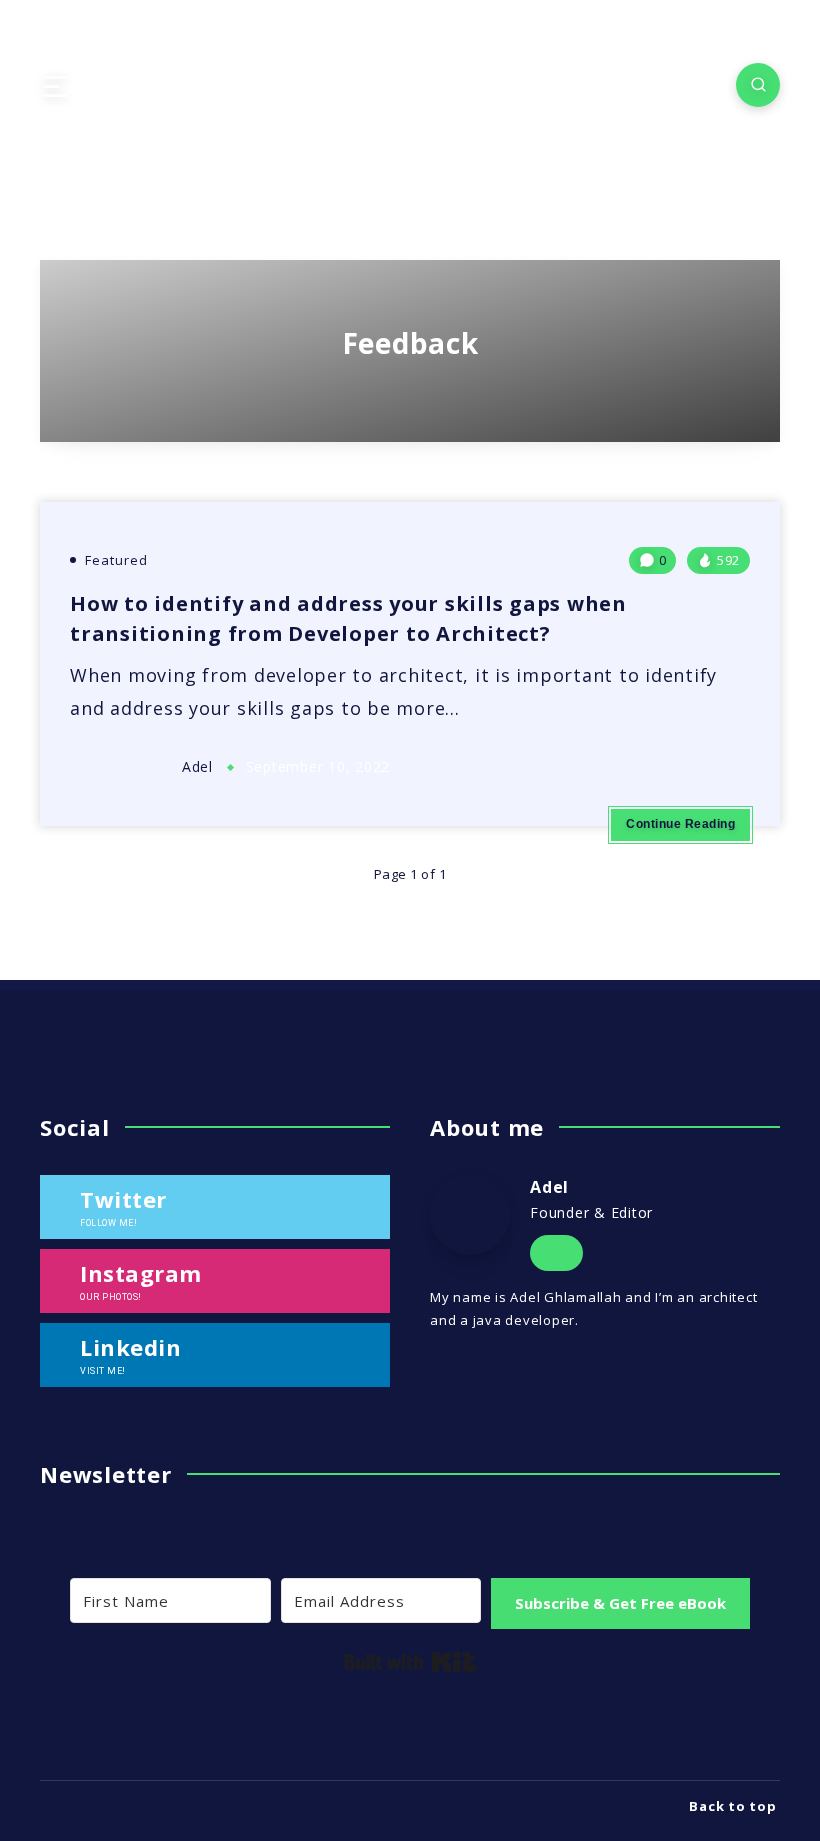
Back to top (734, 1806)
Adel (549, 1187)
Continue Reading (680, 824)
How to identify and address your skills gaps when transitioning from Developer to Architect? (348, 618)
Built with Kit (410, 1662)
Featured (116, 560)
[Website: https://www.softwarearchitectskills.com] (556, 1254)
